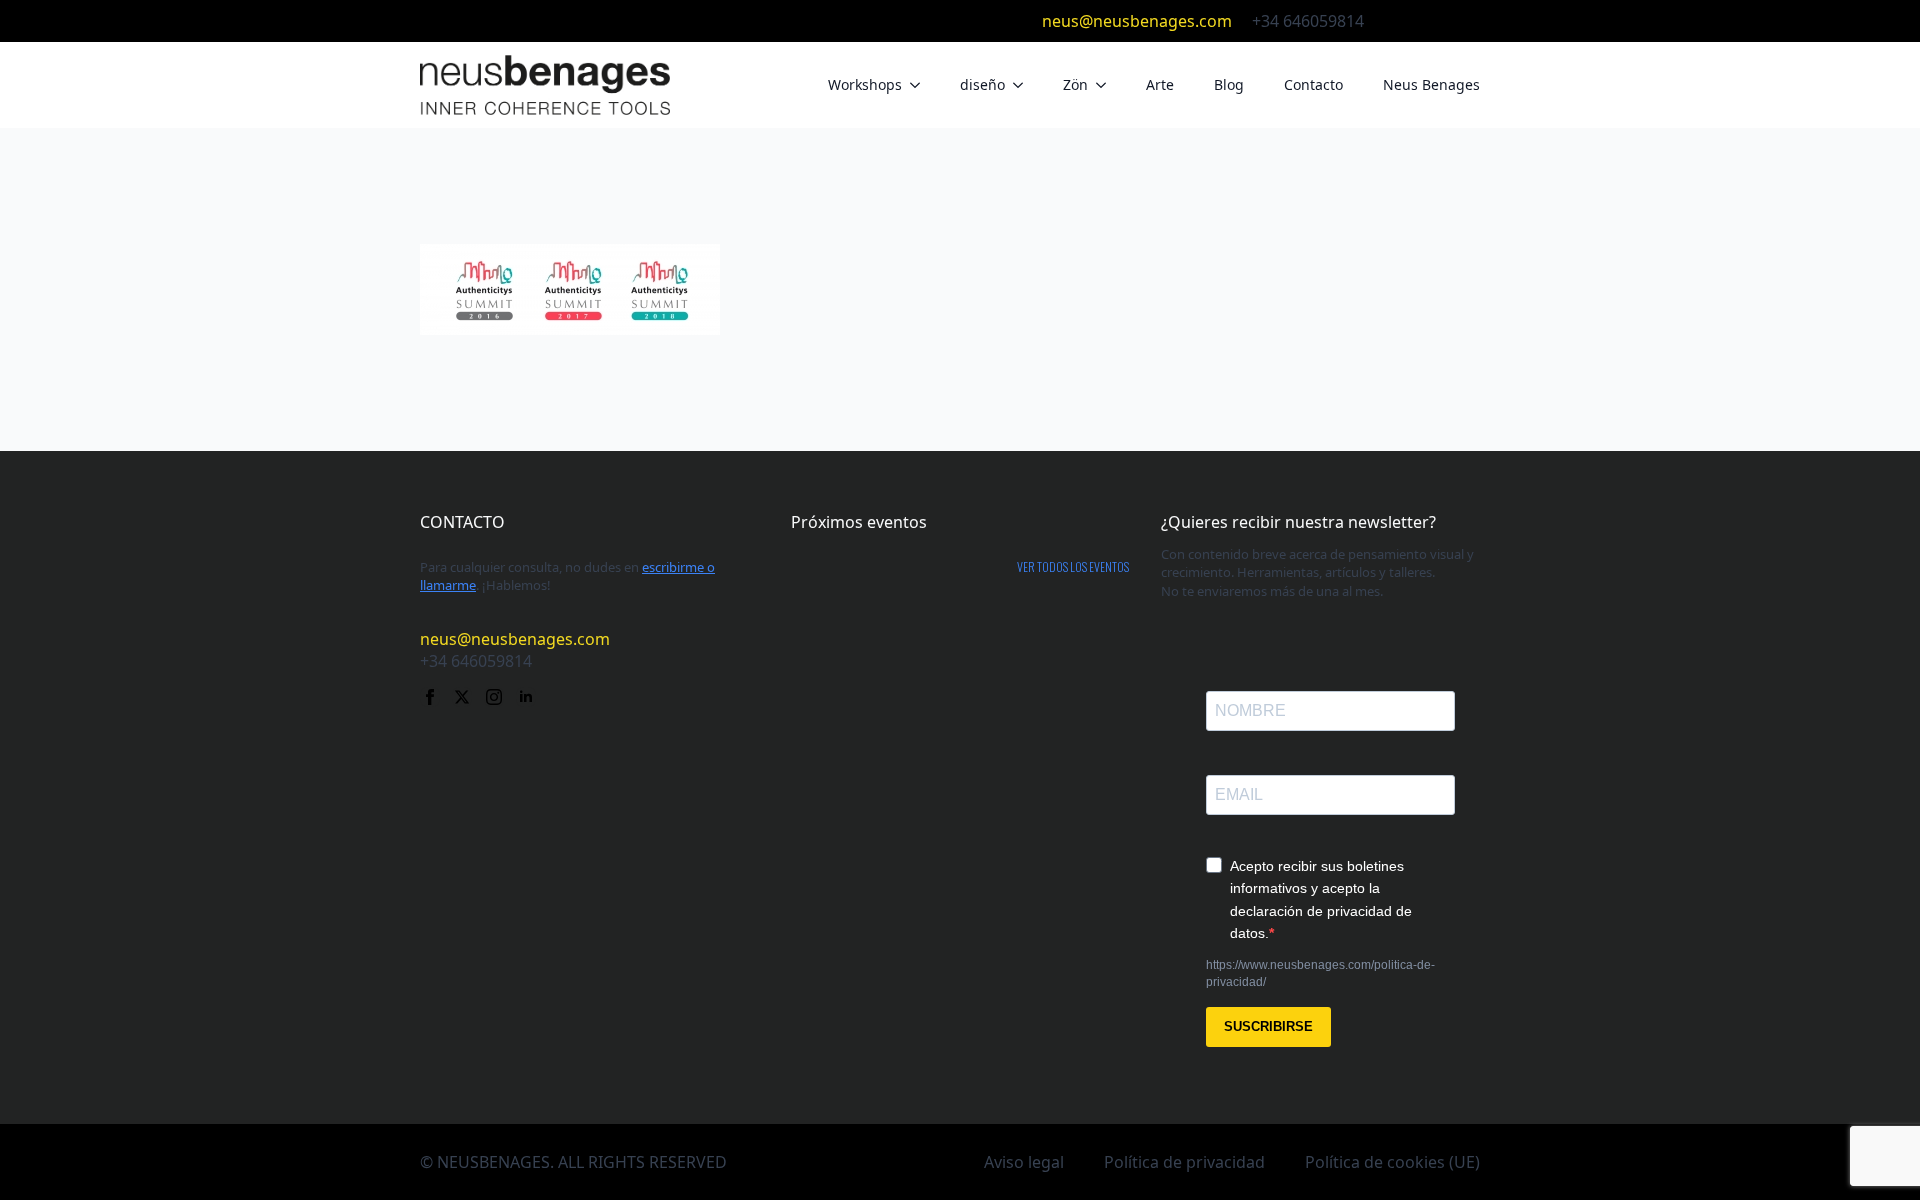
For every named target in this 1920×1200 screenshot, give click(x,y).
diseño (982, 84)
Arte (1160, 84)
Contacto (1313, 84)
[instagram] (1458, 21)
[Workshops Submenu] (921, 85)
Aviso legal (1024, 1162)
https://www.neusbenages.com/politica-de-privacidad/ (1320, 973)
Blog (1229, 84)
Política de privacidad (1184, 1162)
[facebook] (1394, 21)
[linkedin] (1490, 21)
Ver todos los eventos (1073, 567)
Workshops (865, 84)
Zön (1075, 84)
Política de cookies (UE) (1392, 1162)
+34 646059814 (1308, 21)
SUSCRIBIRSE (1268, 1026)
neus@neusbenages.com (1137, 21)
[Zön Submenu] (1107, 85)
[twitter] (1426, 21)
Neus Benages (1431, 84)
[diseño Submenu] (1024, 85)
